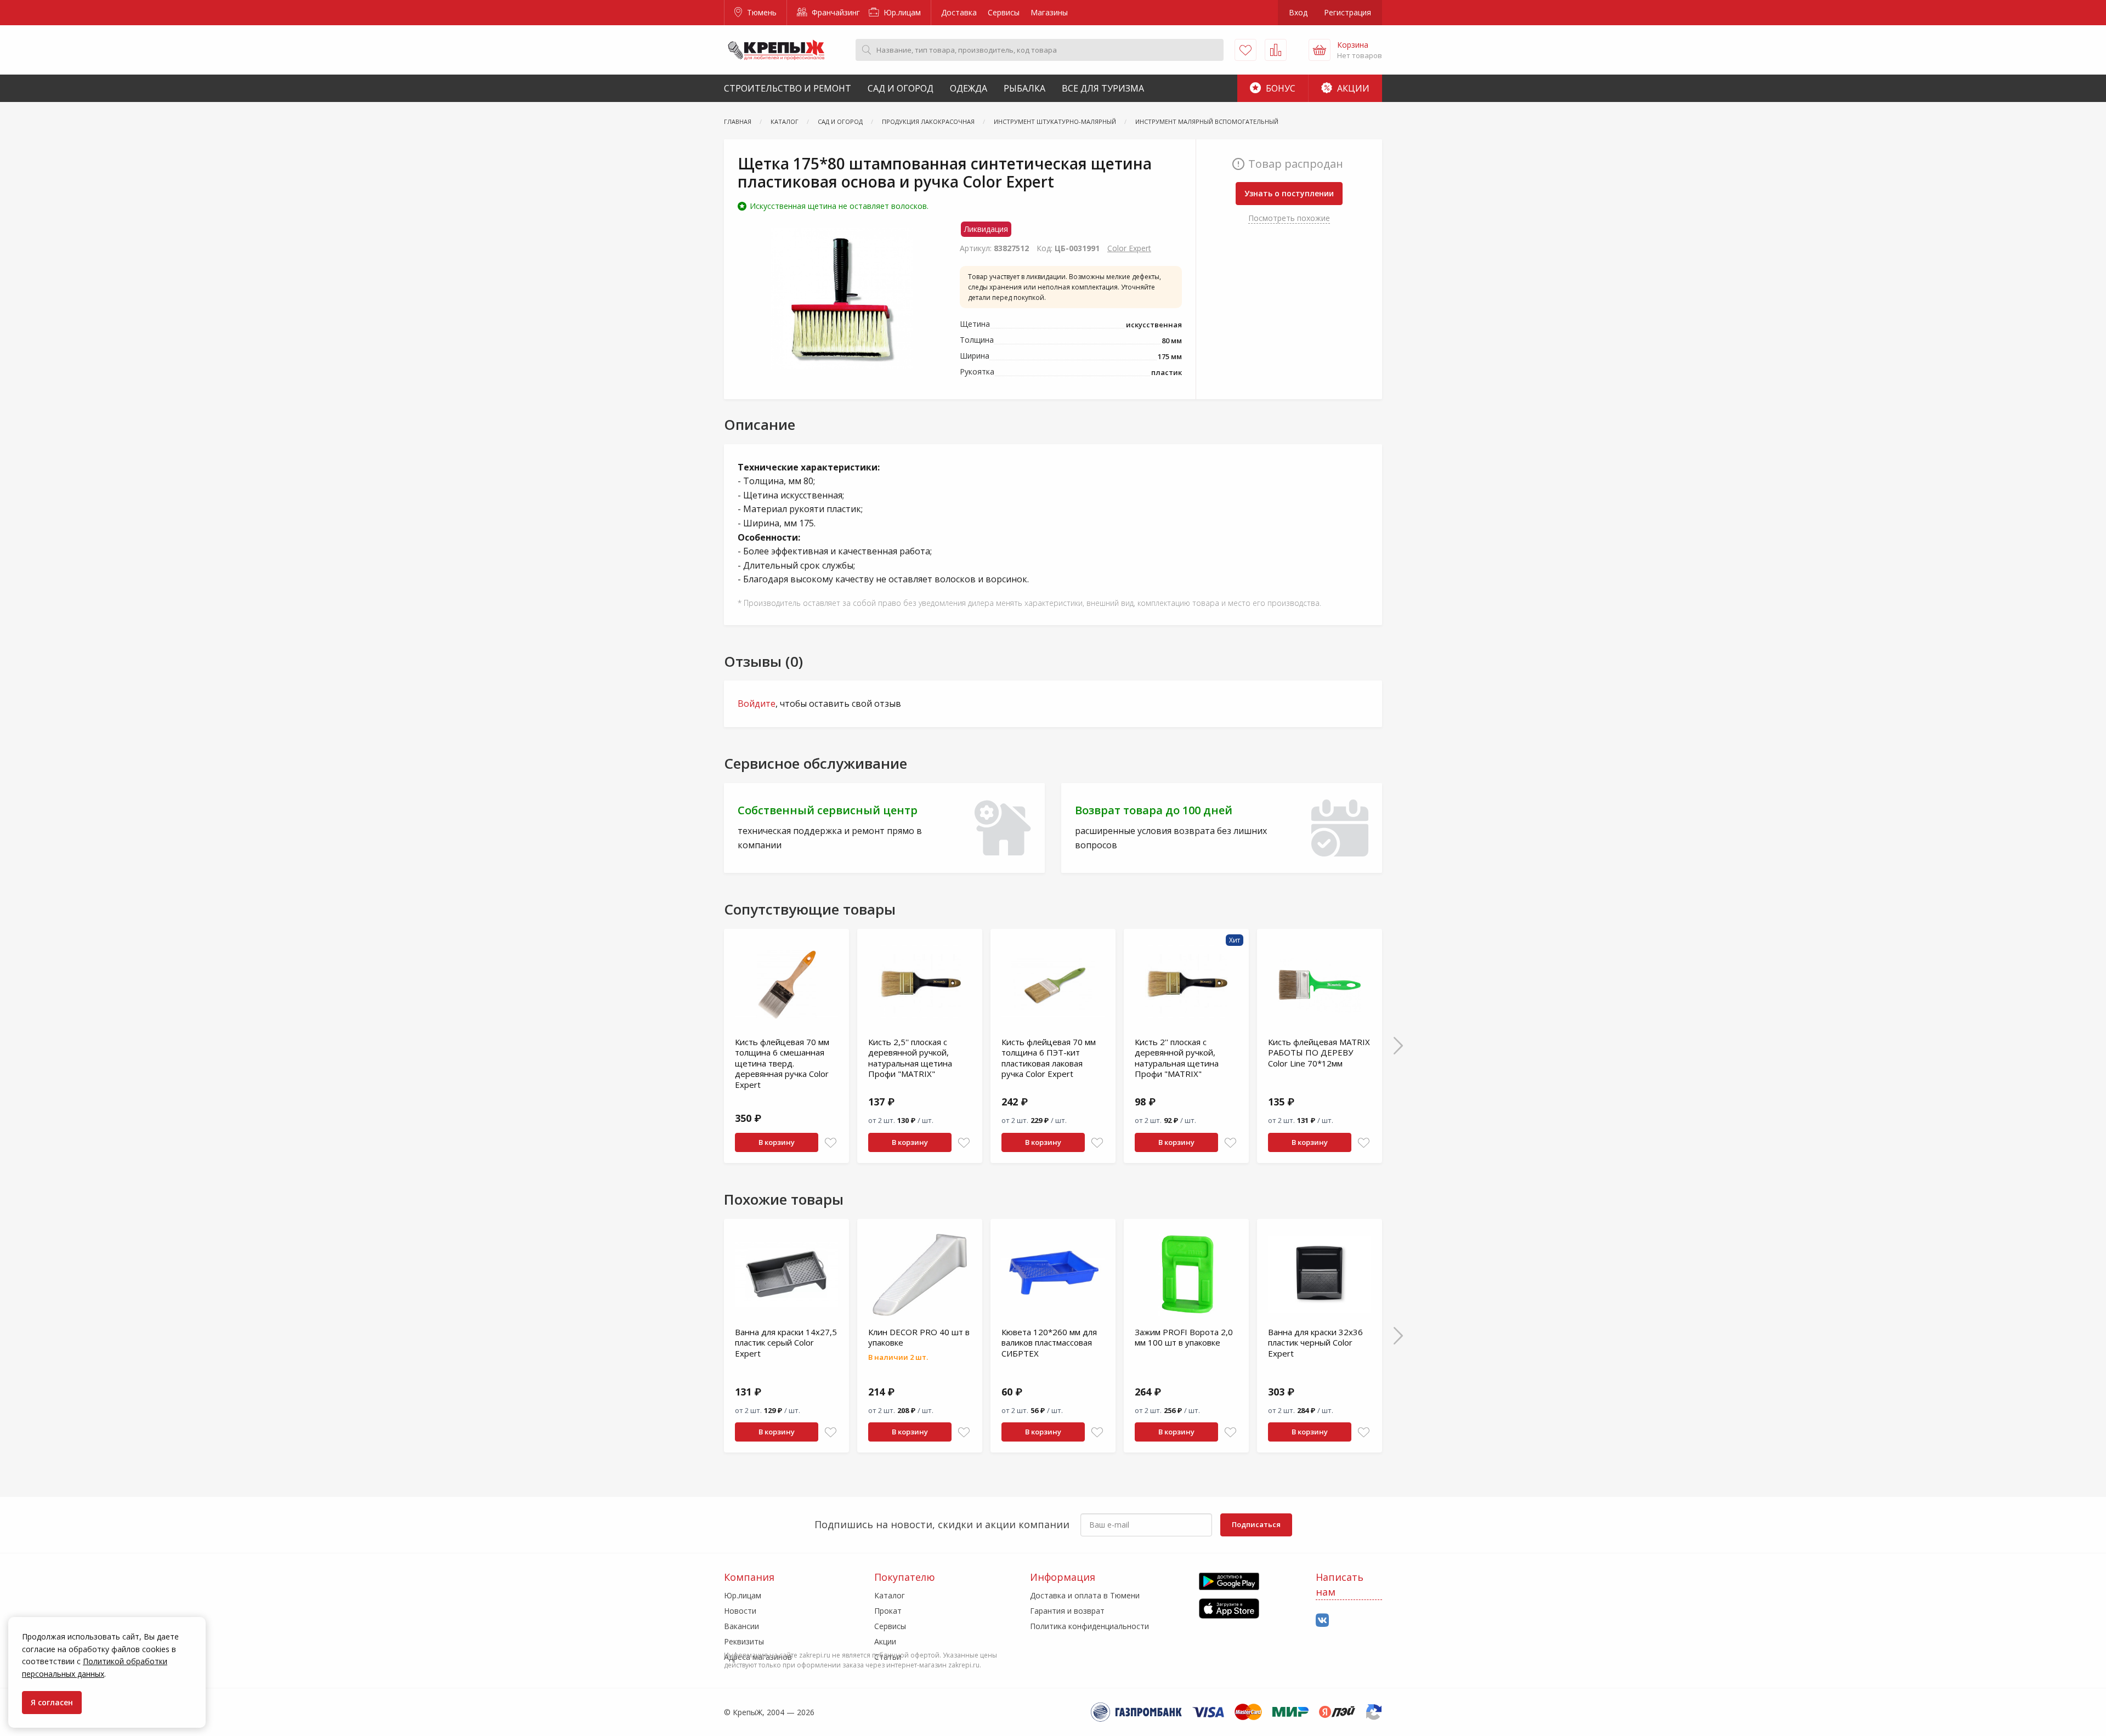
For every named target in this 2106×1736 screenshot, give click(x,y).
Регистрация (1348, 12)
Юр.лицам (901, 12)
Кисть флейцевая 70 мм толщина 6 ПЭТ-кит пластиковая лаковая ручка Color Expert (1049, 1058)
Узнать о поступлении (1289, 193)
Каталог (890, 1595)
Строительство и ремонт (788, 88)
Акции (1352, 88)
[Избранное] (1246, 50)
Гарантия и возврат (1067, 1611)
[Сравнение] (1276, 50)
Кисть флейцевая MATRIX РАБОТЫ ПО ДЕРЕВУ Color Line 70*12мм (1319, 1053)
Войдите (757, 704)
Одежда (969, 88)
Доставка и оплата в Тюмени (1085, 1595)
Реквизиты (744, 1641)
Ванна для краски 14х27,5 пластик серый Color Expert (786, 1343)
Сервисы (1004, 12)
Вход (1298, 12)
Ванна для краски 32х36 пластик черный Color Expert (1315, 1343)
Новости (740, 1611)
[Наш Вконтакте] (1322, 1621)
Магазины (1049, 12)
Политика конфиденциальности (1089, 1626)
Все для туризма (1103, 88)
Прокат (888, 1611)
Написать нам (1340, 1584)
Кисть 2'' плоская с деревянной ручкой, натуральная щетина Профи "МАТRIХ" (1177, 1058)
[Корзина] (1320, 50)
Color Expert (1129, 248)
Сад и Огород (901, 88)
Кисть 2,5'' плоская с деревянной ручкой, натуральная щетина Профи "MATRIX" (910, 1058)
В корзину (777, 1142)
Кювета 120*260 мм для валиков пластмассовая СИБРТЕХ (1049, 1343)
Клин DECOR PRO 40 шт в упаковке (919, 1337)
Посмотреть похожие (1289, 218)
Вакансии (741, 1626)
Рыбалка (1024, 88)
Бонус (1280, 88)
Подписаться (1256, 1524)
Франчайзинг (835, 12)
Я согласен (52, 1702)
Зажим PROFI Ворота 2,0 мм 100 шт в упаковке (1184, 1337)
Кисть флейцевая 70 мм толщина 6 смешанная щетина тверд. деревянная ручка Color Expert (782, 1063)
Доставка (959, 12)
